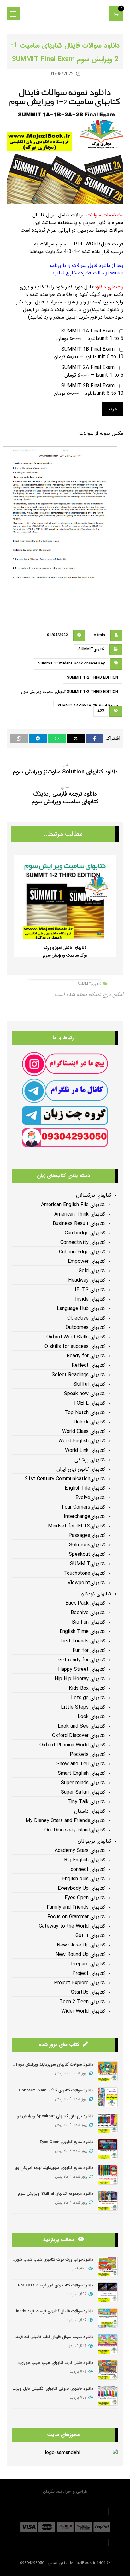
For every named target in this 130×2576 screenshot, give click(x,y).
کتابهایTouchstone (84, 1573)
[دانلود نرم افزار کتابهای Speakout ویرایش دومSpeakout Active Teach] (108, 2123)
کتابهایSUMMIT (91, 649)
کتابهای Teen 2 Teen (82, 2002)
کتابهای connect (88, 1870)
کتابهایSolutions (87, 1545)
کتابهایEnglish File (85, 1488)
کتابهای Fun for (89, 1651)
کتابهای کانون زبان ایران (81, 1469)
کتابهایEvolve (90, 1498)
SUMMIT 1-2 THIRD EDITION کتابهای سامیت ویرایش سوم (70, 692)
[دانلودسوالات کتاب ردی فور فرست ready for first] (108, 2292)
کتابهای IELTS (90, 1290)
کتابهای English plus (84, 1879)
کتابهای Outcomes (85, 1328)
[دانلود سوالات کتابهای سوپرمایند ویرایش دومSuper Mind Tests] (108, 2071)
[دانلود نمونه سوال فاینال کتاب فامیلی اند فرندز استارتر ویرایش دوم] (108, 2344)
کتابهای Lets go (88, 1698)
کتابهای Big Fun (89, 1622)
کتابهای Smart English (81, 1774)
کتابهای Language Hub (81, 1309)
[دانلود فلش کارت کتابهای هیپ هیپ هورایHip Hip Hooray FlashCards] (108, 2370)
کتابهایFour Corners (83, 1507)
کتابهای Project (89, 1974)
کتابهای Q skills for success (75, 1347)
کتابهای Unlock (89, 1422)
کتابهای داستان (90, 1811)
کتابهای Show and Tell (81, 1764)
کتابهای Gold (92, 1271)
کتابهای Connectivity (83, 1243)
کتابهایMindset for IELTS (77, 1526)
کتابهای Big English (85, 1860)
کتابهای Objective (86, 1318)
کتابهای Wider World (83, 2011)
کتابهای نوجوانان (95, 1841)
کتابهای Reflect (88, 1366)
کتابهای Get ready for (82, 1660)
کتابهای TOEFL (89, 1403)
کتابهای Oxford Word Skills (76, 1337)
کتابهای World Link (85, 1451)
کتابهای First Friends (83, 1641)
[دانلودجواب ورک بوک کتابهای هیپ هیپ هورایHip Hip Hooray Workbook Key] (108, 2266)
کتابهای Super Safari (83, 1792)
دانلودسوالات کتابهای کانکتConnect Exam (56, 2090)
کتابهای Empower (86, 1262)
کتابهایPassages (87, 1536)
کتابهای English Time (82, 1632)
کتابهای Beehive (88, 1613)
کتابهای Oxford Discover (79, 1736)
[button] (116, 14)
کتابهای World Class (84, 1432)
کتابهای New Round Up (80, 1955)
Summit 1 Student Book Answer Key (71, 663)
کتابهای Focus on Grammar (76, 1917)
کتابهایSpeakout (87, 1555)
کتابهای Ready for (86, 1356)
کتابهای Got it (90, 1936)
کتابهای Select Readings (78, 1375)
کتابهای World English (82, 1441)
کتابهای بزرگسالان (94, 1195)
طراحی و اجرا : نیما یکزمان (65, 2491)
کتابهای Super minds (83, 1783)
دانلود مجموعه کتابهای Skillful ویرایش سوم (56, 2194)
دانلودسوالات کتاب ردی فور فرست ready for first (49, 2285)
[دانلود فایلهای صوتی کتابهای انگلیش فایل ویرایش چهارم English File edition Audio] (108, 2396)
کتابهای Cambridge (85, 1233)
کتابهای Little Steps (83, 1707)
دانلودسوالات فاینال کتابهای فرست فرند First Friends (48, 2311)
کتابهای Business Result (79, 1224)
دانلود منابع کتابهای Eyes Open (66, 2142)
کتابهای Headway (87, 1280)
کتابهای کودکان (96, 1594)
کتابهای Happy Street (82, 1670)
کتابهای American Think (80, 1214)
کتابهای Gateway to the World (72, 1926)
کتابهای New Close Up (81, 1945)
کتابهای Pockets (87, 1755)
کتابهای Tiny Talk (86, 1802)
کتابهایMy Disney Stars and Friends (65, 1821)
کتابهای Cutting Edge (82, 1252)
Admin (99, 635)
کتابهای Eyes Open (85, 1898)
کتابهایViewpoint (86, 1583)
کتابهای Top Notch (85, 1413)
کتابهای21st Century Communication (65, 1479)
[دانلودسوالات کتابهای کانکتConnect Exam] (108, 2097)
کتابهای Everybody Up (81, 1889)
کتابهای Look (91, 1717)
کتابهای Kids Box (87, 1688)
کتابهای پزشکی (90, 1460)
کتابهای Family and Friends (76, 1907)
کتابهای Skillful (89, 1384)
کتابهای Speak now (85, 1394)
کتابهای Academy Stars (80, 1851)
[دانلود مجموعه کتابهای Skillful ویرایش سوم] (108, 2201)
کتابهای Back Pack (85, 1603)
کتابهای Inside (90, 1299)
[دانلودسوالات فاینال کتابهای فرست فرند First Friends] (108, 2318)
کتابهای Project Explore (80, 1983)
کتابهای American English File (73, 1205)
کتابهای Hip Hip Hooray (80, 1679)
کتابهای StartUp (88, 1992)
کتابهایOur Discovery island (75, 1830)
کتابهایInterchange (84, 1517)
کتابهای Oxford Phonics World (72, 1745)
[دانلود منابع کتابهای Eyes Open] (108, 2149)
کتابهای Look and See (81, 1726)
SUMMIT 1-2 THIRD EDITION (92, 678)
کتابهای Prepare (88, 1964)
